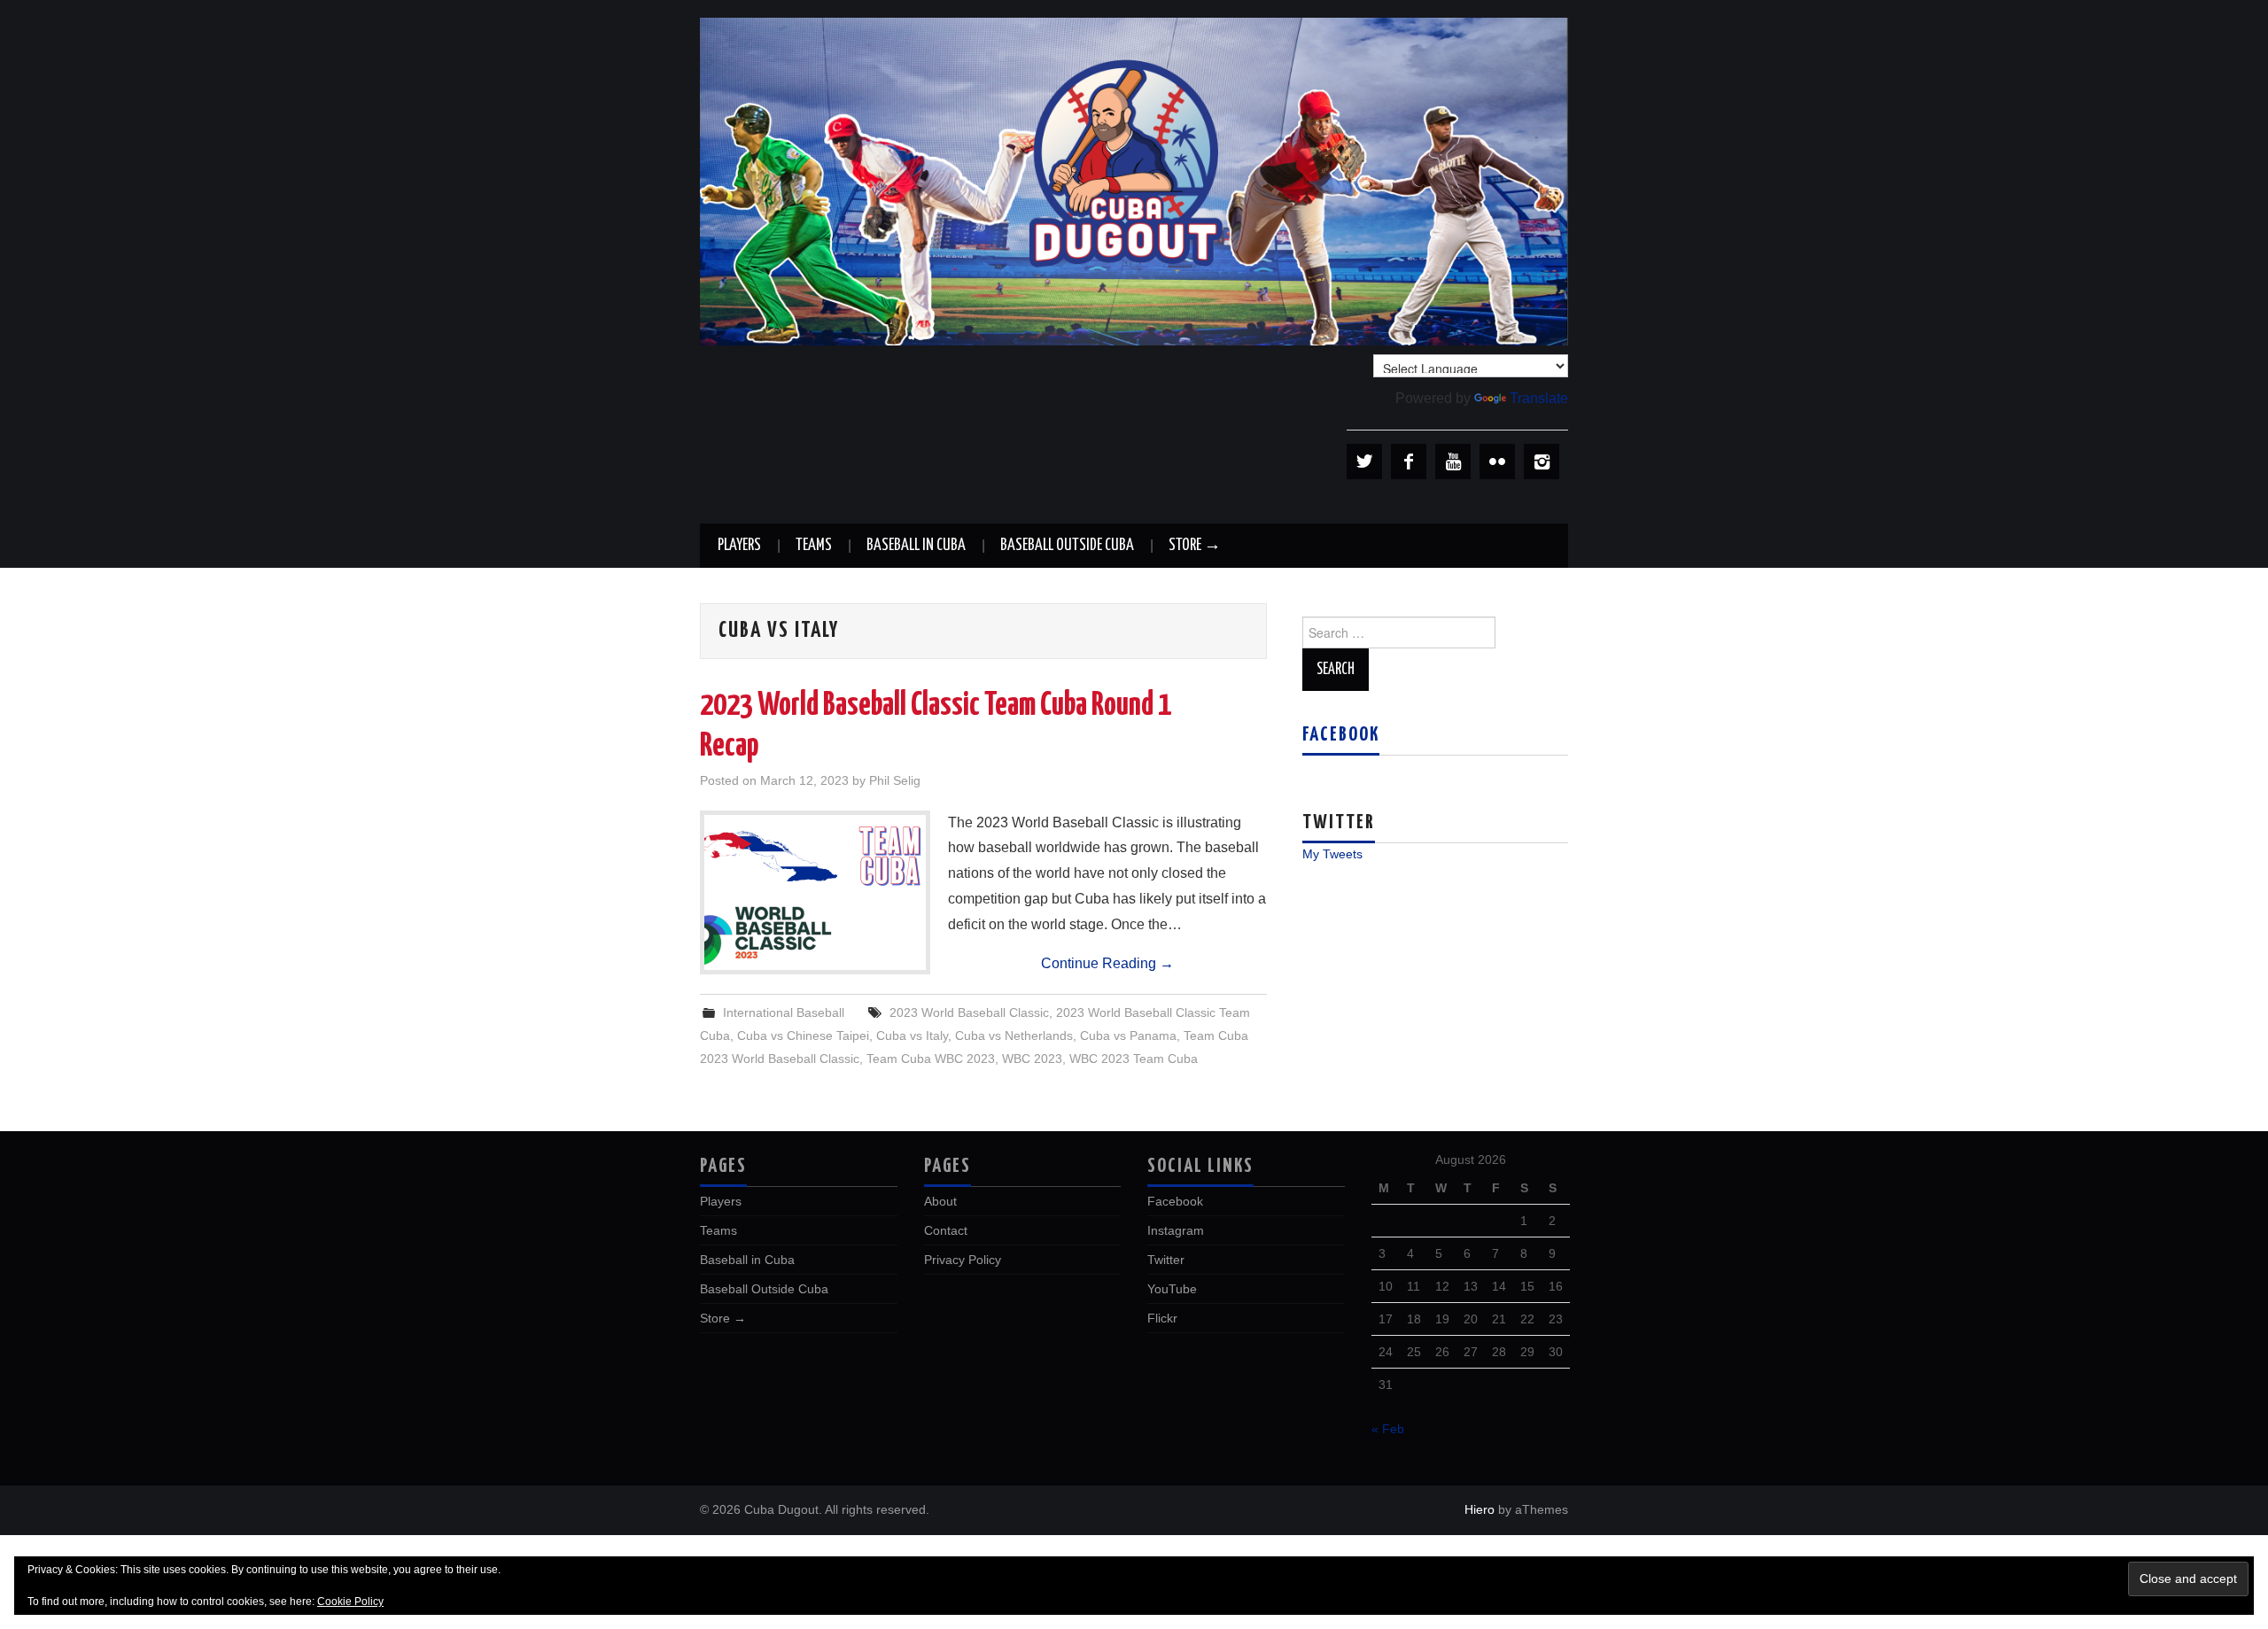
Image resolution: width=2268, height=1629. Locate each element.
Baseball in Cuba (916, 546)
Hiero (1480, 1509)
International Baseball (784, 1012)
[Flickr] (1497, 462)
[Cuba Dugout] (1134, 180)
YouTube (1172, 1289)
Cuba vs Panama (1128, 1036)
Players (739, 546)
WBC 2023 (1032, 1059)
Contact (946, 1230)
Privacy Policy (963, 1260)
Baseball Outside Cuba (1067, 546)
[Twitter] (1364, 462)
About (940, 1201)
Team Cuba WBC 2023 (931, 1059)
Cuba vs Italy (912, 1036)
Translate (1539, 398)
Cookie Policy (350, 1602)
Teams (814, 546)
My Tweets (1332, 854)
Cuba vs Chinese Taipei (803, 1036)
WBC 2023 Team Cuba (1134, 1059)
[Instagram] (1542, 462)
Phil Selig (895, 780)
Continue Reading (1107, 963)
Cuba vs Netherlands (1014, 1036)
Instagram (1176, 1230)
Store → (1195, 546)
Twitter (1166, 1260)
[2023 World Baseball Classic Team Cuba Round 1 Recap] (815, 892)
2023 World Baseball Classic (969, 1012)
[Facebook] (1409, 462)
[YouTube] (1453, 462)
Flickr (1162, 1318)
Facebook (1341, 735)
